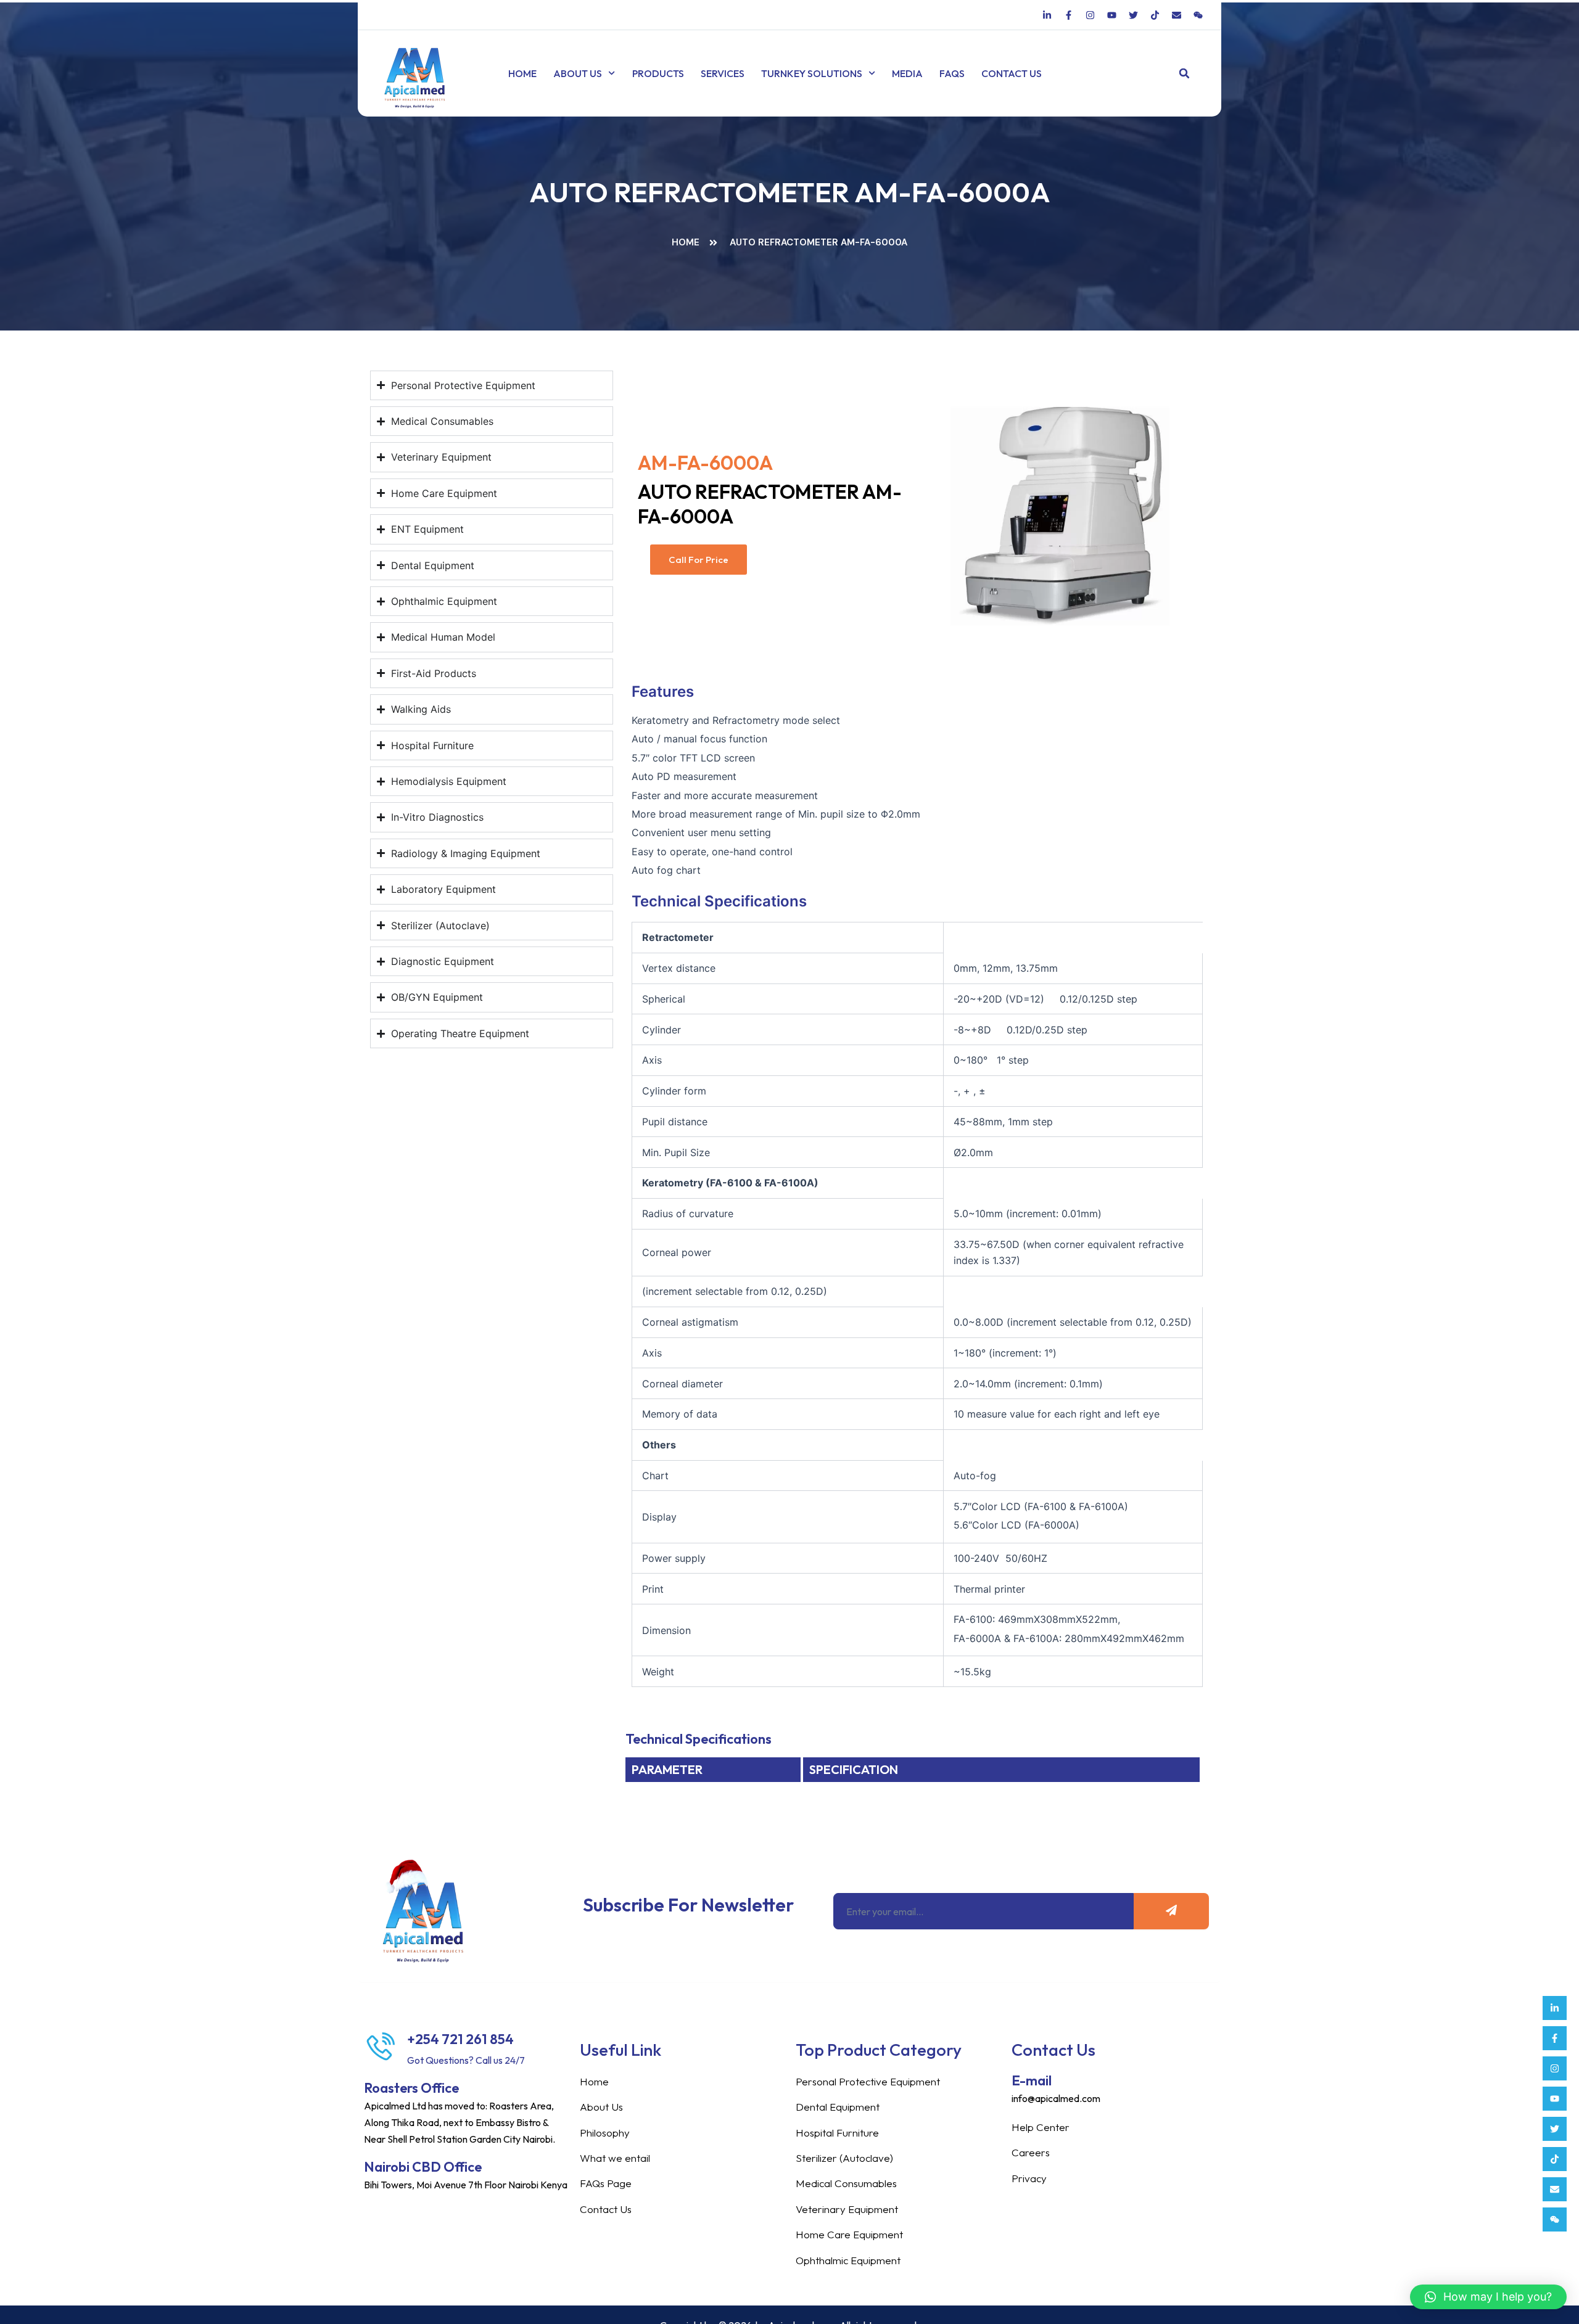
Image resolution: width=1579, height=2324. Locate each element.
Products (658, 73)
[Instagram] (1555, 2068)
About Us (578, 73)
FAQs (952, 73)
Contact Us (1012, 73)
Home (522, 73)
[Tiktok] (1555, 2159)
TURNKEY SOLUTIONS (812, 73)
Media (907, 73)
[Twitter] (1555, 2129)
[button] (1185, 74)
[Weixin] (1555, 2219)
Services (723, 73)
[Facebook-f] (1555, 2038)
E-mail (1032, 2080)
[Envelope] (1555, 2189)
